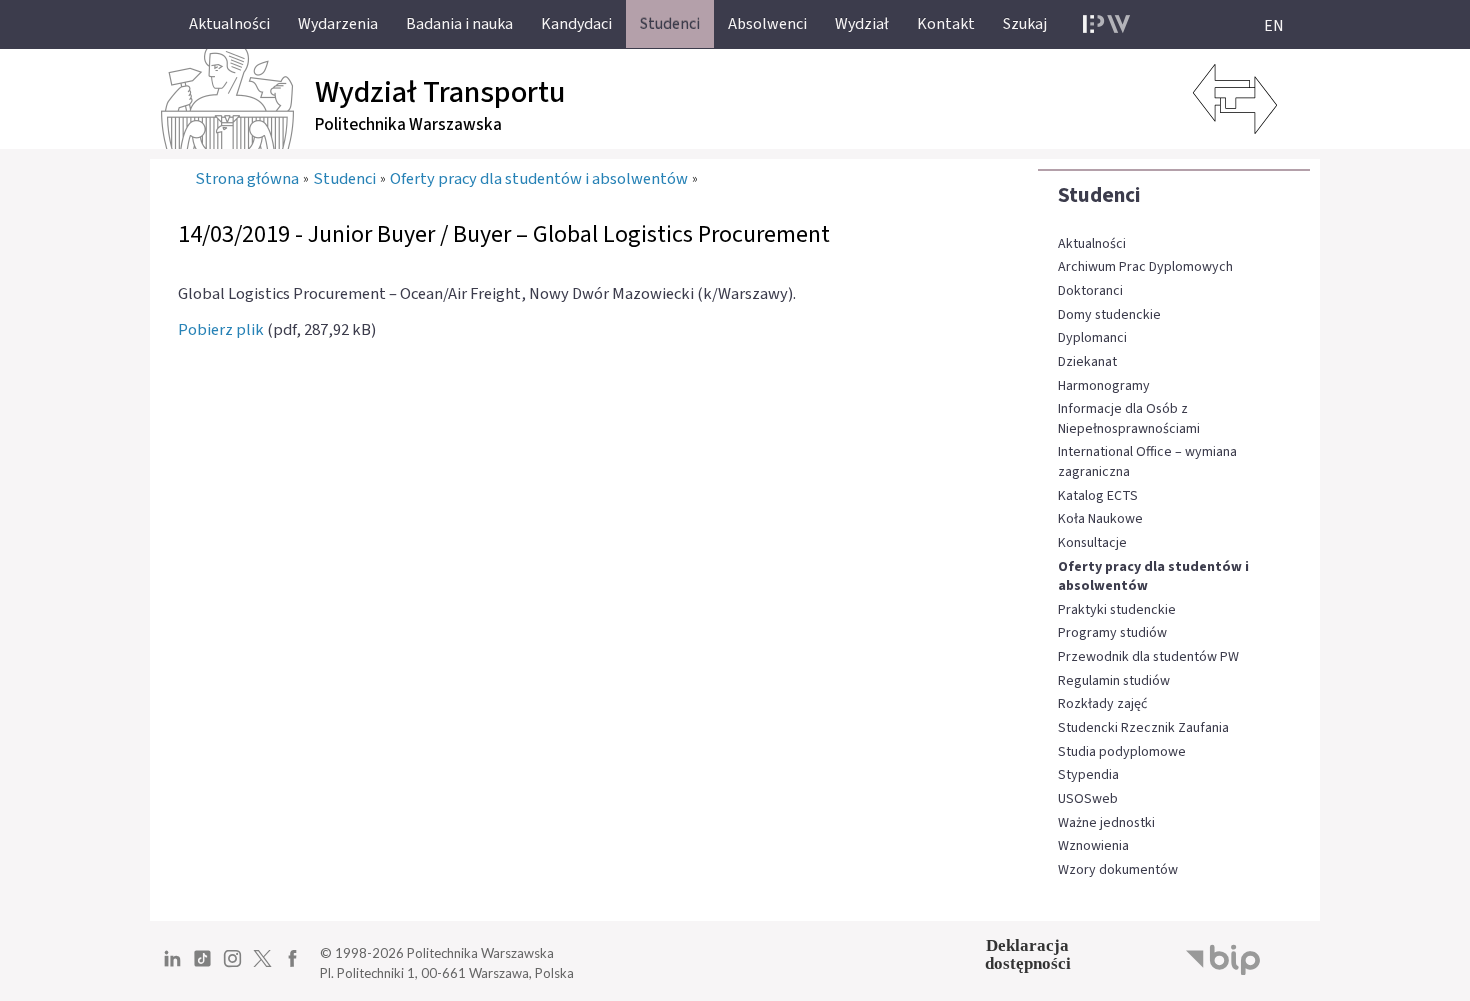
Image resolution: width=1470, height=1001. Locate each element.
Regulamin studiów (1114, 681)
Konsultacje (1092, 543)
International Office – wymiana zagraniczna (1147, 462)
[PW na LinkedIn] (172, 966)
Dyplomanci (1092, 338)
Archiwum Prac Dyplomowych (1145, 267)
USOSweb (1088, 799)
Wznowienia (1093, 846)
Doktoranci (1090, 291)
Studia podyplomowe (1122, 752)
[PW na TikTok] (202, 966)
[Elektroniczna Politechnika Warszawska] (1106, 24)
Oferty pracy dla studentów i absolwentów (1153, 577)
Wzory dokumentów (1118, 870)
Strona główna (247, 179)
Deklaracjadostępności (1028, 954)
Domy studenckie (1109, 315)
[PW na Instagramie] (232, 966)
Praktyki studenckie (1117, 610)
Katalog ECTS (1098, 496)
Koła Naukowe (1100, 519)
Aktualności (1092, 244)
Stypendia (1088, 775)
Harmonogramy (1104, 386)
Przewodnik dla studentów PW (1148, 657)
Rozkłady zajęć (1102, 704)
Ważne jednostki (1106, 823)
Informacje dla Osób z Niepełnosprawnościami (1129, 419)
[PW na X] (262, 966)
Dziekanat (1087, 362)
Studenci (1099, 195)
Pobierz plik (221, 330)
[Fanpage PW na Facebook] (292, 966)
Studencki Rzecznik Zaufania (1143, 728)
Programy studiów (1112, 633)
